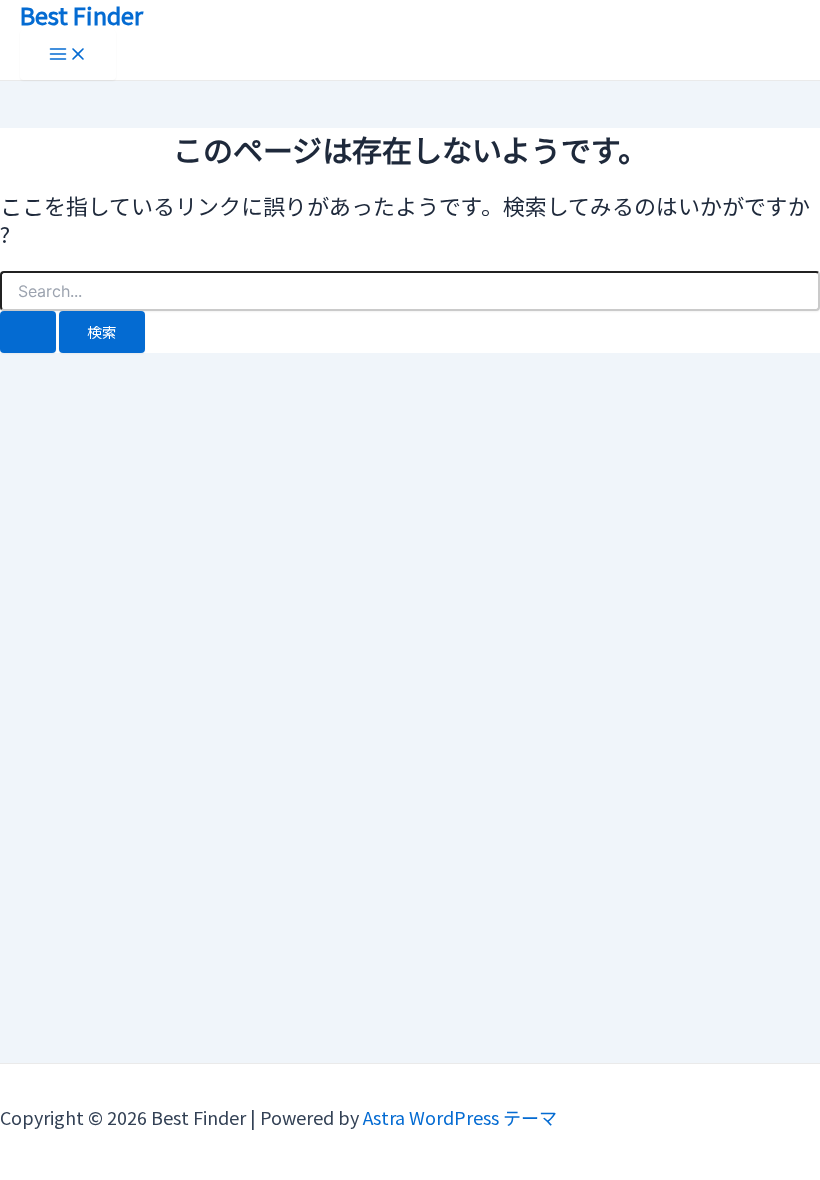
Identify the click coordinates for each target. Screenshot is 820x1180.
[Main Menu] (68, 55)
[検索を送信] (28, 332)
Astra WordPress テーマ (460, 1117)
